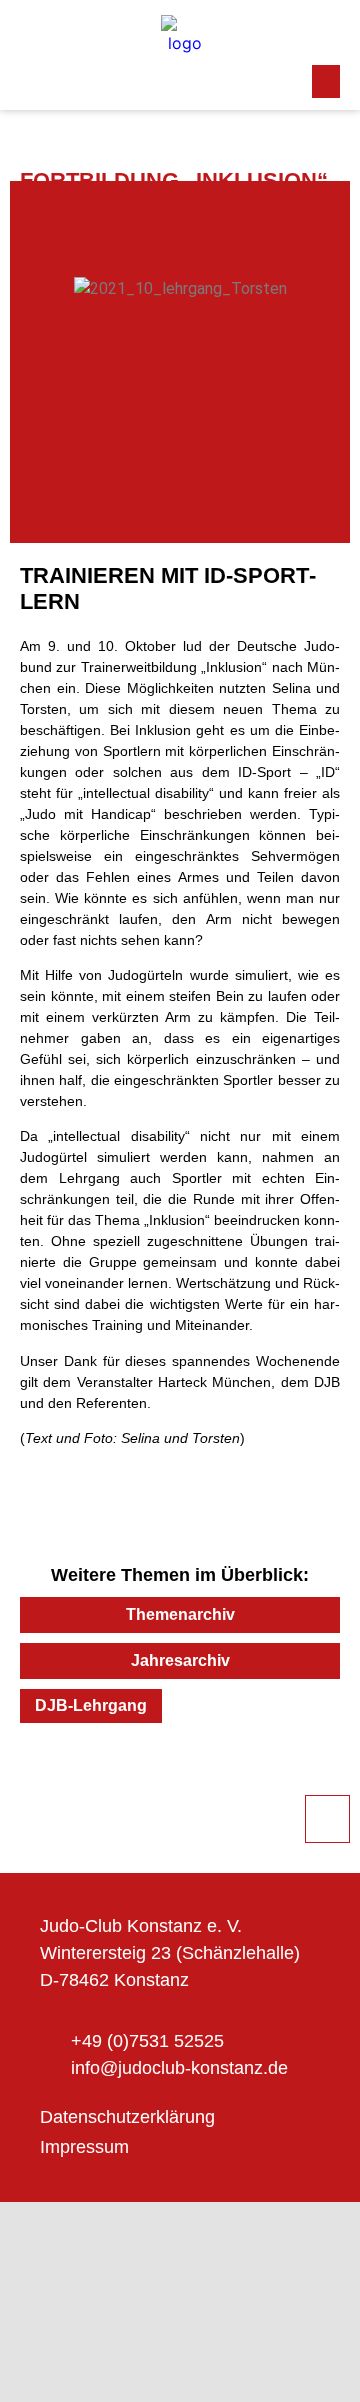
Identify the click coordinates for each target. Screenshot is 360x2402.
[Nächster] (260, 1778)
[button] (326, 81)
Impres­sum (84, 2147)
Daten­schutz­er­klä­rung (127, 2117)
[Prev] (100, 1778)
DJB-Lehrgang (91, 1705)
